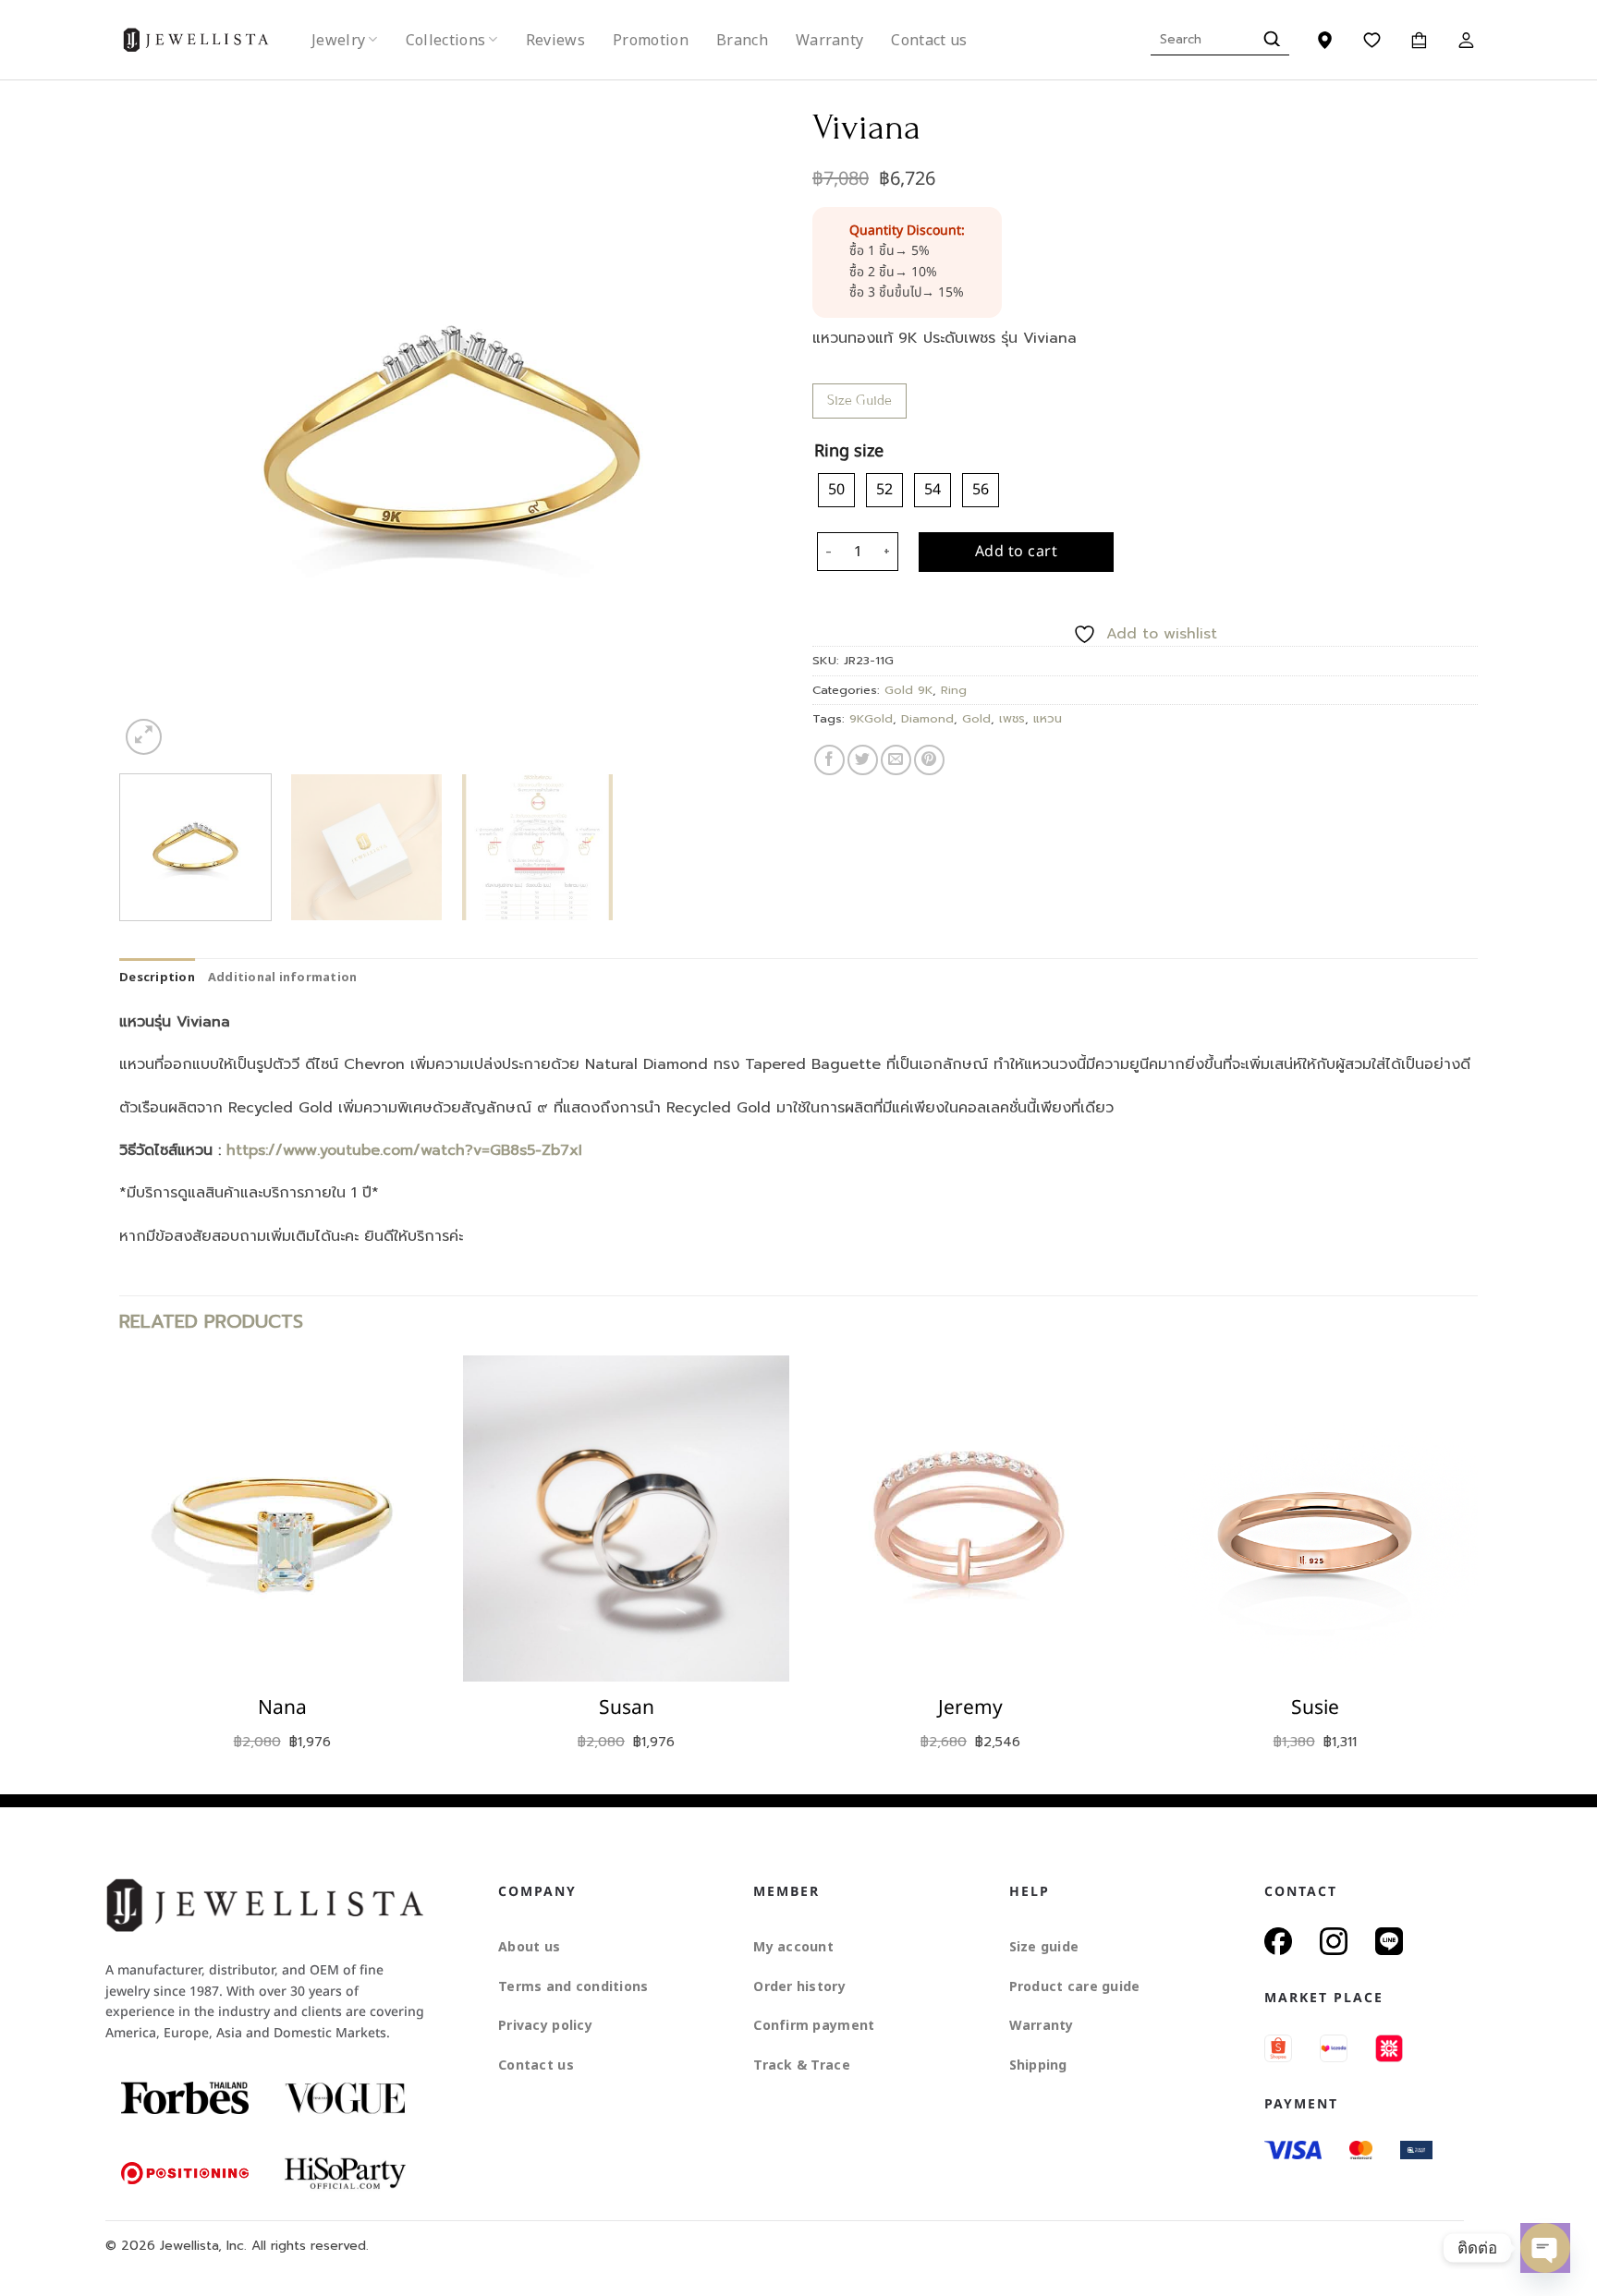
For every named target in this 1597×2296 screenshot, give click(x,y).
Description (157, 977)
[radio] (836, 490)
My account (793, 1946)
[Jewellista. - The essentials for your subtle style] (211, 40)
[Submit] (1269, 40)
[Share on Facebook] (829, 760)
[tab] (157, 977)
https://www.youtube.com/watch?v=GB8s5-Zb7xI (404, 1150)
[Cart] (1419, 40)
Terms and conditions (573, 1986)
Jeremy (970, 1708)
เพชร (1012, 718)
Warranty (830, 40)
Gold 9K (908, 690)
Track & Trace (802, 2065)
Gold (976, 718)
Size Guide (859, 400)
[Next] (748, 427)
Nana (282, 1708)
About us (529, 1946)
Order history (799, 1986)
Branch (742, 40)
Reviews (555, 40)
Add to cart (1016, 552)
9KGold (871, 718)
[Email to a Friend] (896, 760)
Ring (954, 690)
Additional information (283, 977)
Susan (627, 1708)
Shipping (1038, 2065)
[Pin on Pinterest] (929, 760)
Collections (446, 40)
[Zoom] (144, 737)
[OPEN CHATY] (1545, 2248)
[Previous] (156, 427)
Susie (1315, 1708)
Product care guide (1075, 1986)
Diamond (927, 718)
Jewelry (338, 40)
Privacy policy (545, 2025)
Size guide (1044, 1946)
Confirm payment (814, 2025)
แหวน (1048, 718)
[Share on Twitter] (863, 760)
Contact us (929, 40)
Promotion (651, 40)
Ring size (849, 452)
